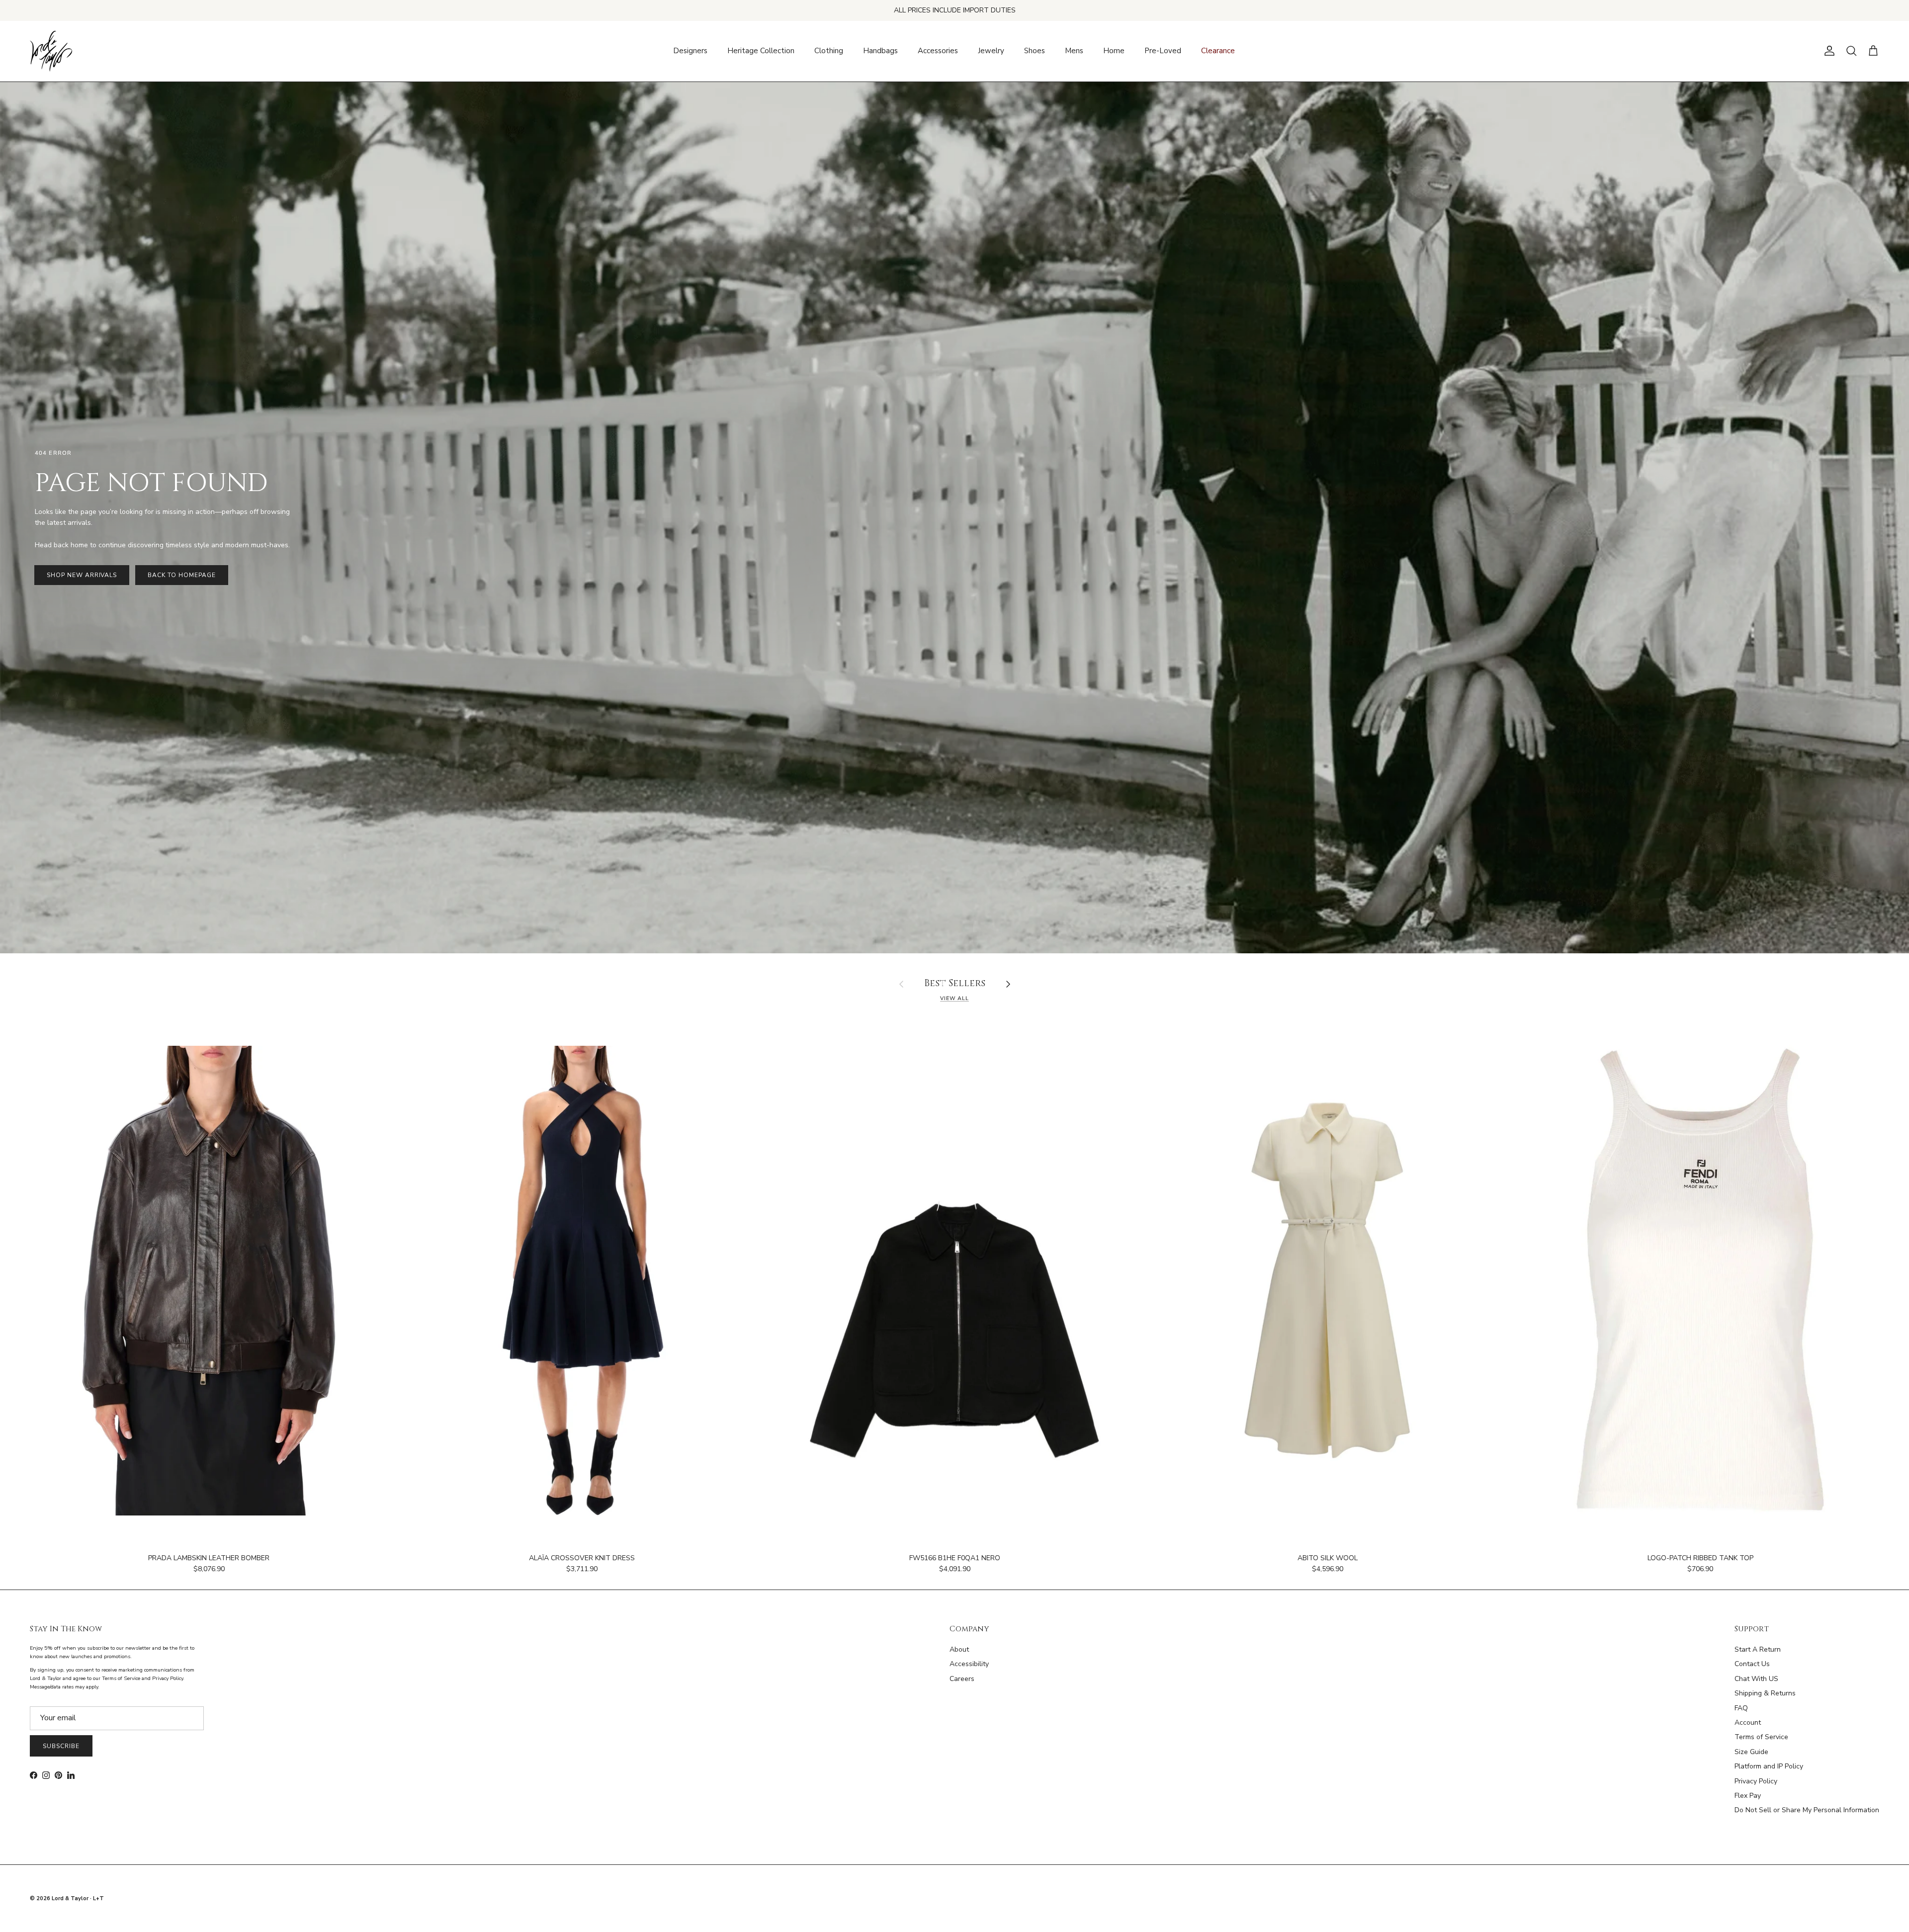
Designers (690, 51)
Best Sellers (955, 984)
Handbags (880, 51)
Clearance (1218, 51)
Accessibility (969, 1664)
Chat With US (1756, 1679)
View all (954, 998)
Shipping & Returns (1765, 1693)
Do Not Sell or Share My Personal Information (1807, 1810)
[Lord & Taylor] (51, 51)
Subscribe (61, 1746)
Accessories (938, 51)
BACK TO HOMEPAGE (181, 575)
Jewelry (991, 51)
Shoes (1035, 51)
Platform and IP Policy (1769, 1766)
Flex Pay (1748, 1796)
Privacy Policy (1756, 1781)
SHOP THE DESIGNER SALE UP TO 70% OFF (955, 10)
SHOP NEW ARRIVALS (82, 575)
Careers (962, 1679)
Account (1748, 1722)
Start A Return (1758, 1649)
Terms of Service (1761, 1737)
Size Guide (1751, 1752)
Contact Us (1752, 1664)
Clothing (829, 51)
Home (1114, 51)
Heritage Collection (761, 51)
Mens (1074, 51)
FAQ (1741, 1708)
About (959, 1649)
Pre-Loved (1163, 51)
